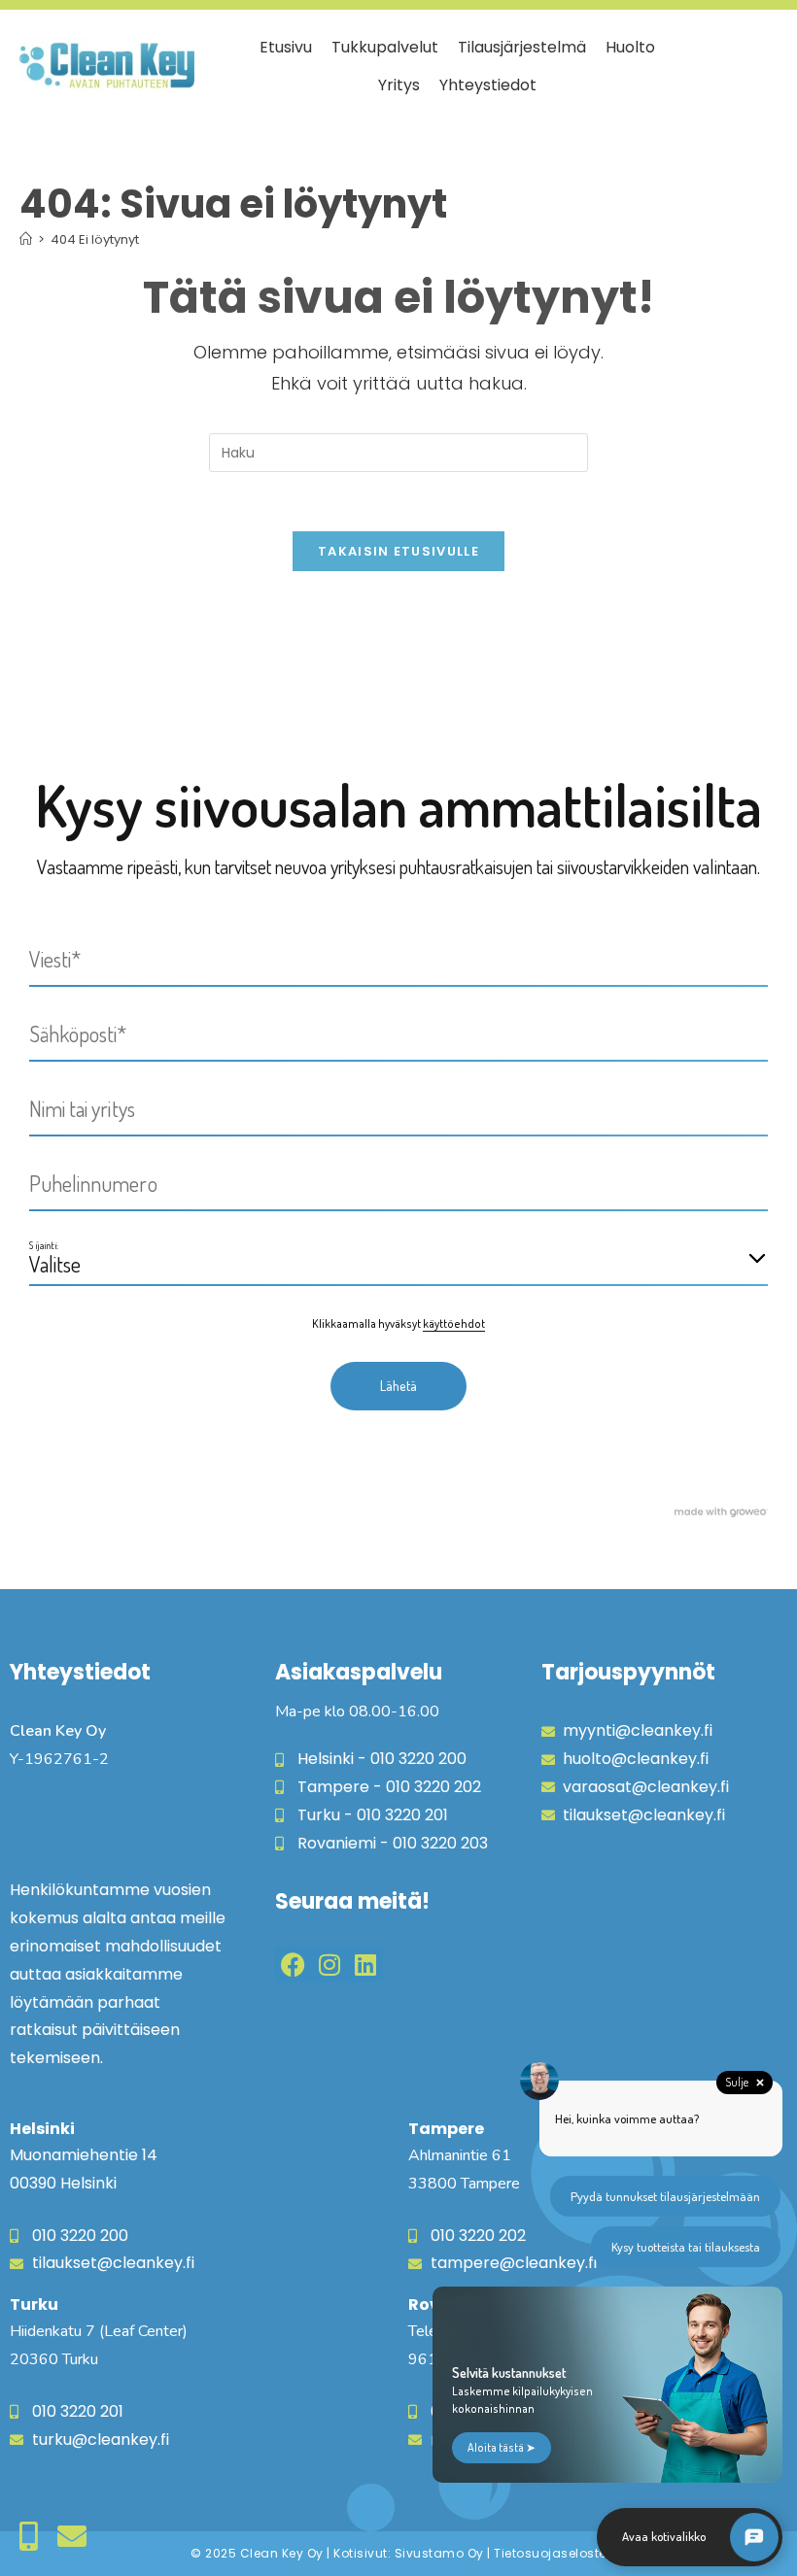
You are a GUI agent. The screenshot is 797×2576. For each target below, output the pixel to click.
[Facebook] (293, 1965)
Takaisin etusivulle (398, 551)
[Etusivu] (26, 239)
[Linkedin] (365, 1965)
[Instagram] (329, 1965)
